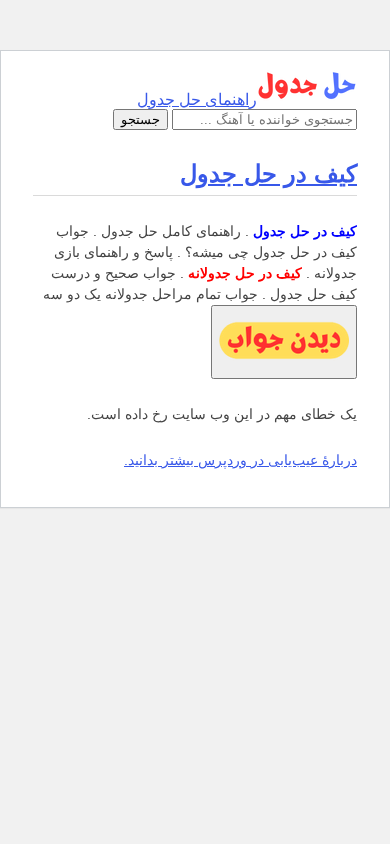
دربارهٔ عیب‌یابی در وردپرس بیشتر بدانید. (240, 460)
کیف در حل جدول (268, 173)
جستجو (140, 119)
